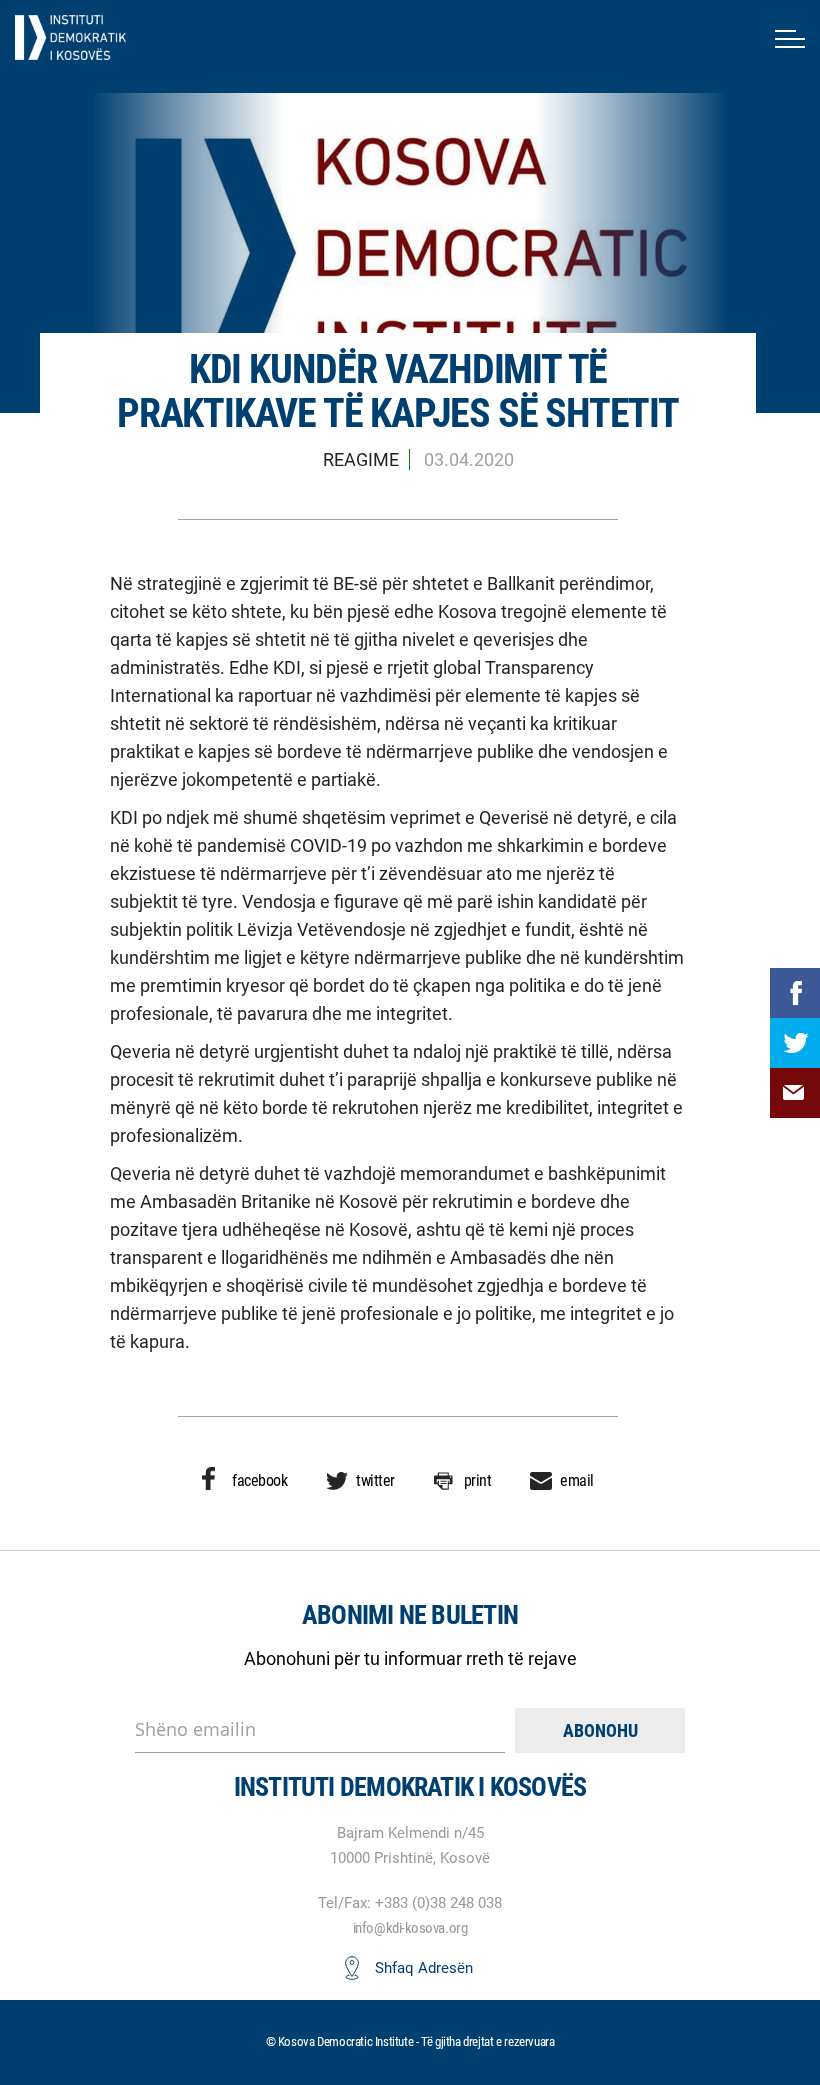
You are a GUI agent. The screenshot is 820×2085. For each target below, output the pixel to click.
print (478, 1480)
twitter (375, 1480)
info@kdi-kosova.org (410, 1928)
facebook (259, 1480)
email (577, 1480)
